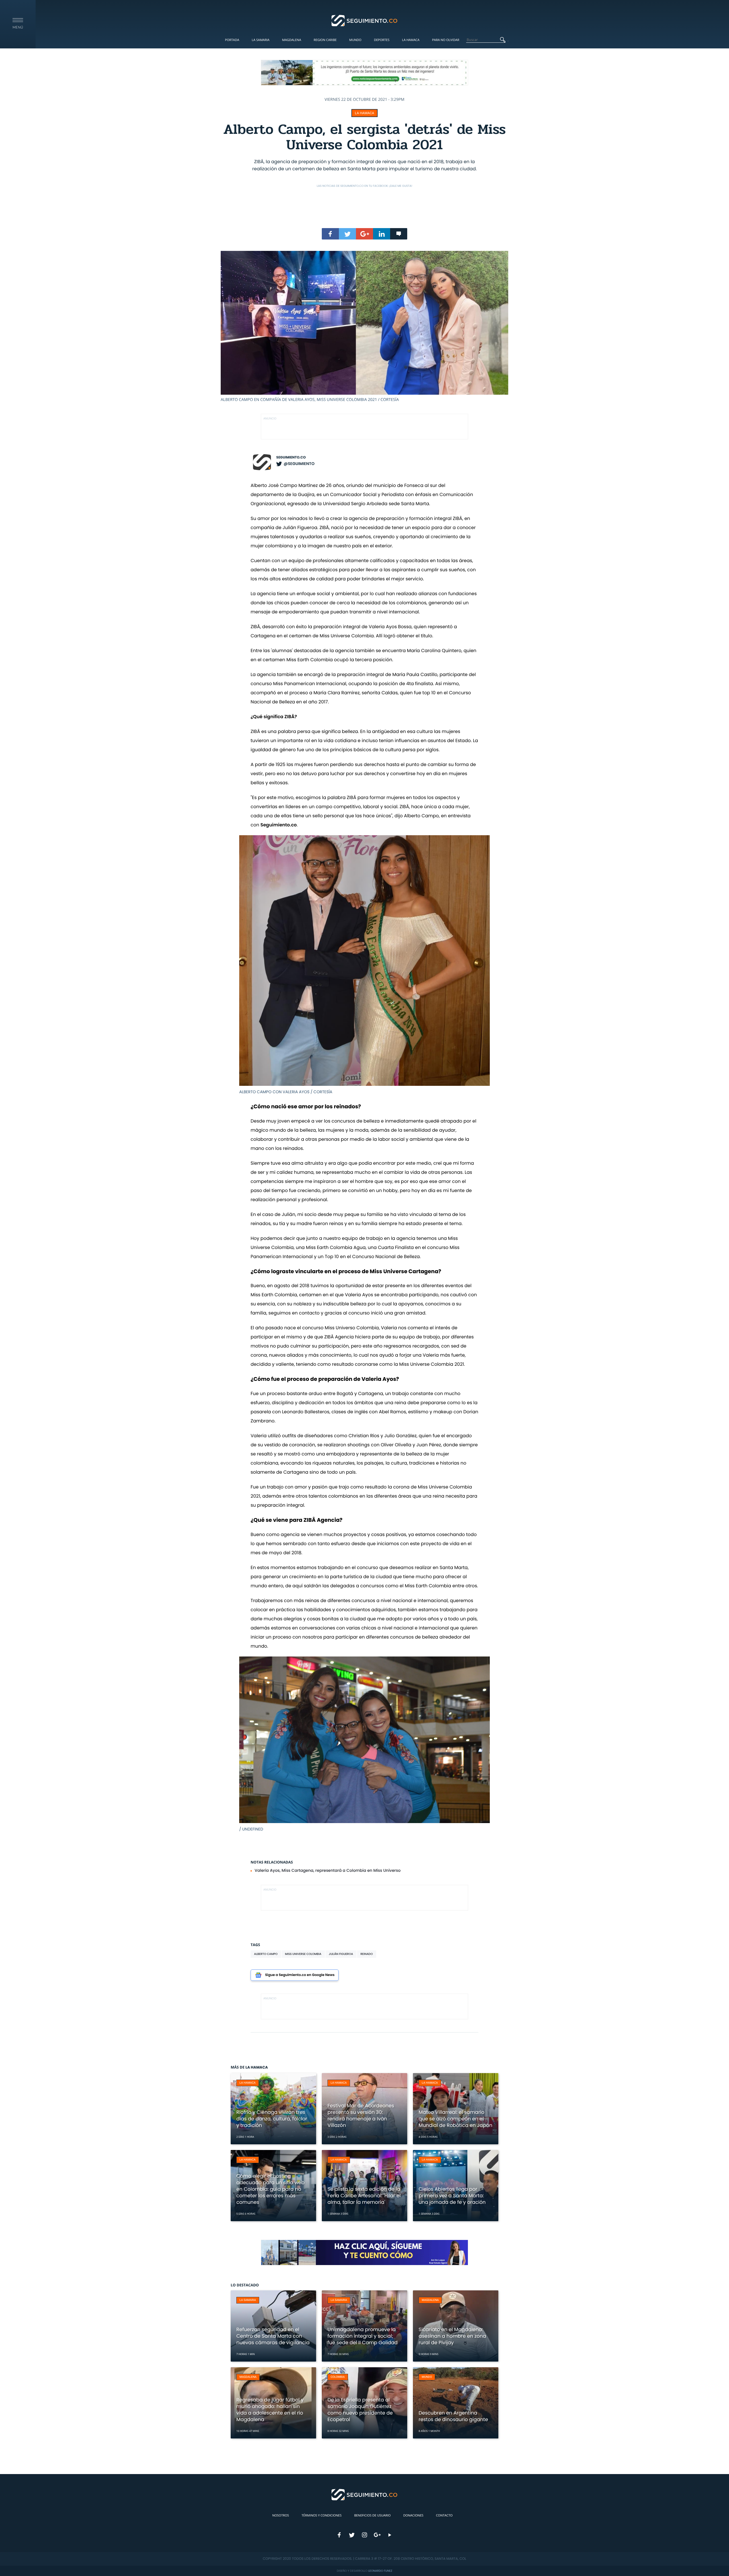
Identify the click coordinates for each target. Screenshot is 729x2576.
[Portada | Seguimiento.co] (365, 20)
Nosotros (281, 2515)
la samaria (248, 2300)
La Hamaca (411, 40)
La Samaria (261, 40)
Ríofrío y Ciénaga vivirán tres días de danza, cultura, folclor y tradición (272, 2119)
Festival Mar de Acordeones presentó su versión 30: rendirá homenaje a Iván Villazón (361, 2115)
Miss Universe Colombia (303, 1954)
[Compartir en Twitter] (347, 234)
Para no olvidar (446, 40)
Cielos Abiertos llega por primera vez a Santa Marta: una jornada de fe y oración (452, 2196)
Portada (232, 40)
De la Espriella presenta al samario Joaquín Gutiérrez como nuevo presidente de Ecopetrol (360, 2410)
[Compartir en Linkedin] (382, 234)
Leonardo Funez (380, 2571)
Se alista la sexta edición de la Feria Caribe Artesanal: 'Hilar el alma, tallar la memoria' (364, 2196)
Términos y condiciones (322, 2515)
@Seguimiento (299, 464)
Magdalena (291, 40)
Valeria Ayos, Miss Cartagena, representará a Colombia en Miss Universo (328, 1870)
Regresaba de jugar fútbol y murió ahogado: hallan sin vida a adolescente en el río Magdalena (270, 2410)
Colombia (338, 2377)
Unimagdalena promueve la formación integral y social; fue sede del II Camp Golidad (363, 2336)
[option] (364, 327)
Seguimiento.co (291, 457)
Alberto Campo (266, 1954)
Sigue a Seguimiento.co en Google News (300, 1975)
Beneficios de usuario (372, 2515)
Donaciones (413, 2515)
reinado (367, 1954)
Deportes (382, 40)
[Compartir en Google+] (364, 234)
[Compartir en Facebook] (330, 234)
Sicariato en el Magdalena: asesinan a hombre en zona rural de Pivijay (452, 2336)
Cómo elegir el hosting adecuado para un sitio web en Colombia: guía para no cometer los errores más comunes (271, 2189)
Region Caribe (325, 40)
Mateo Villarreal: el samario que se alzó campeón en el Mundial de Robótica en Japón (455, 2119)
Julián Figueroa (341, 1954)
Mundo (355, 40)
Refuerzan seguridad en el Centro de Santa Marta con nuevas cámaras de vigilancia (273, 2336)
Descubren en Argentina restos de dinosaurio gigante (453, 2416)
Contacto (444, 2515)
